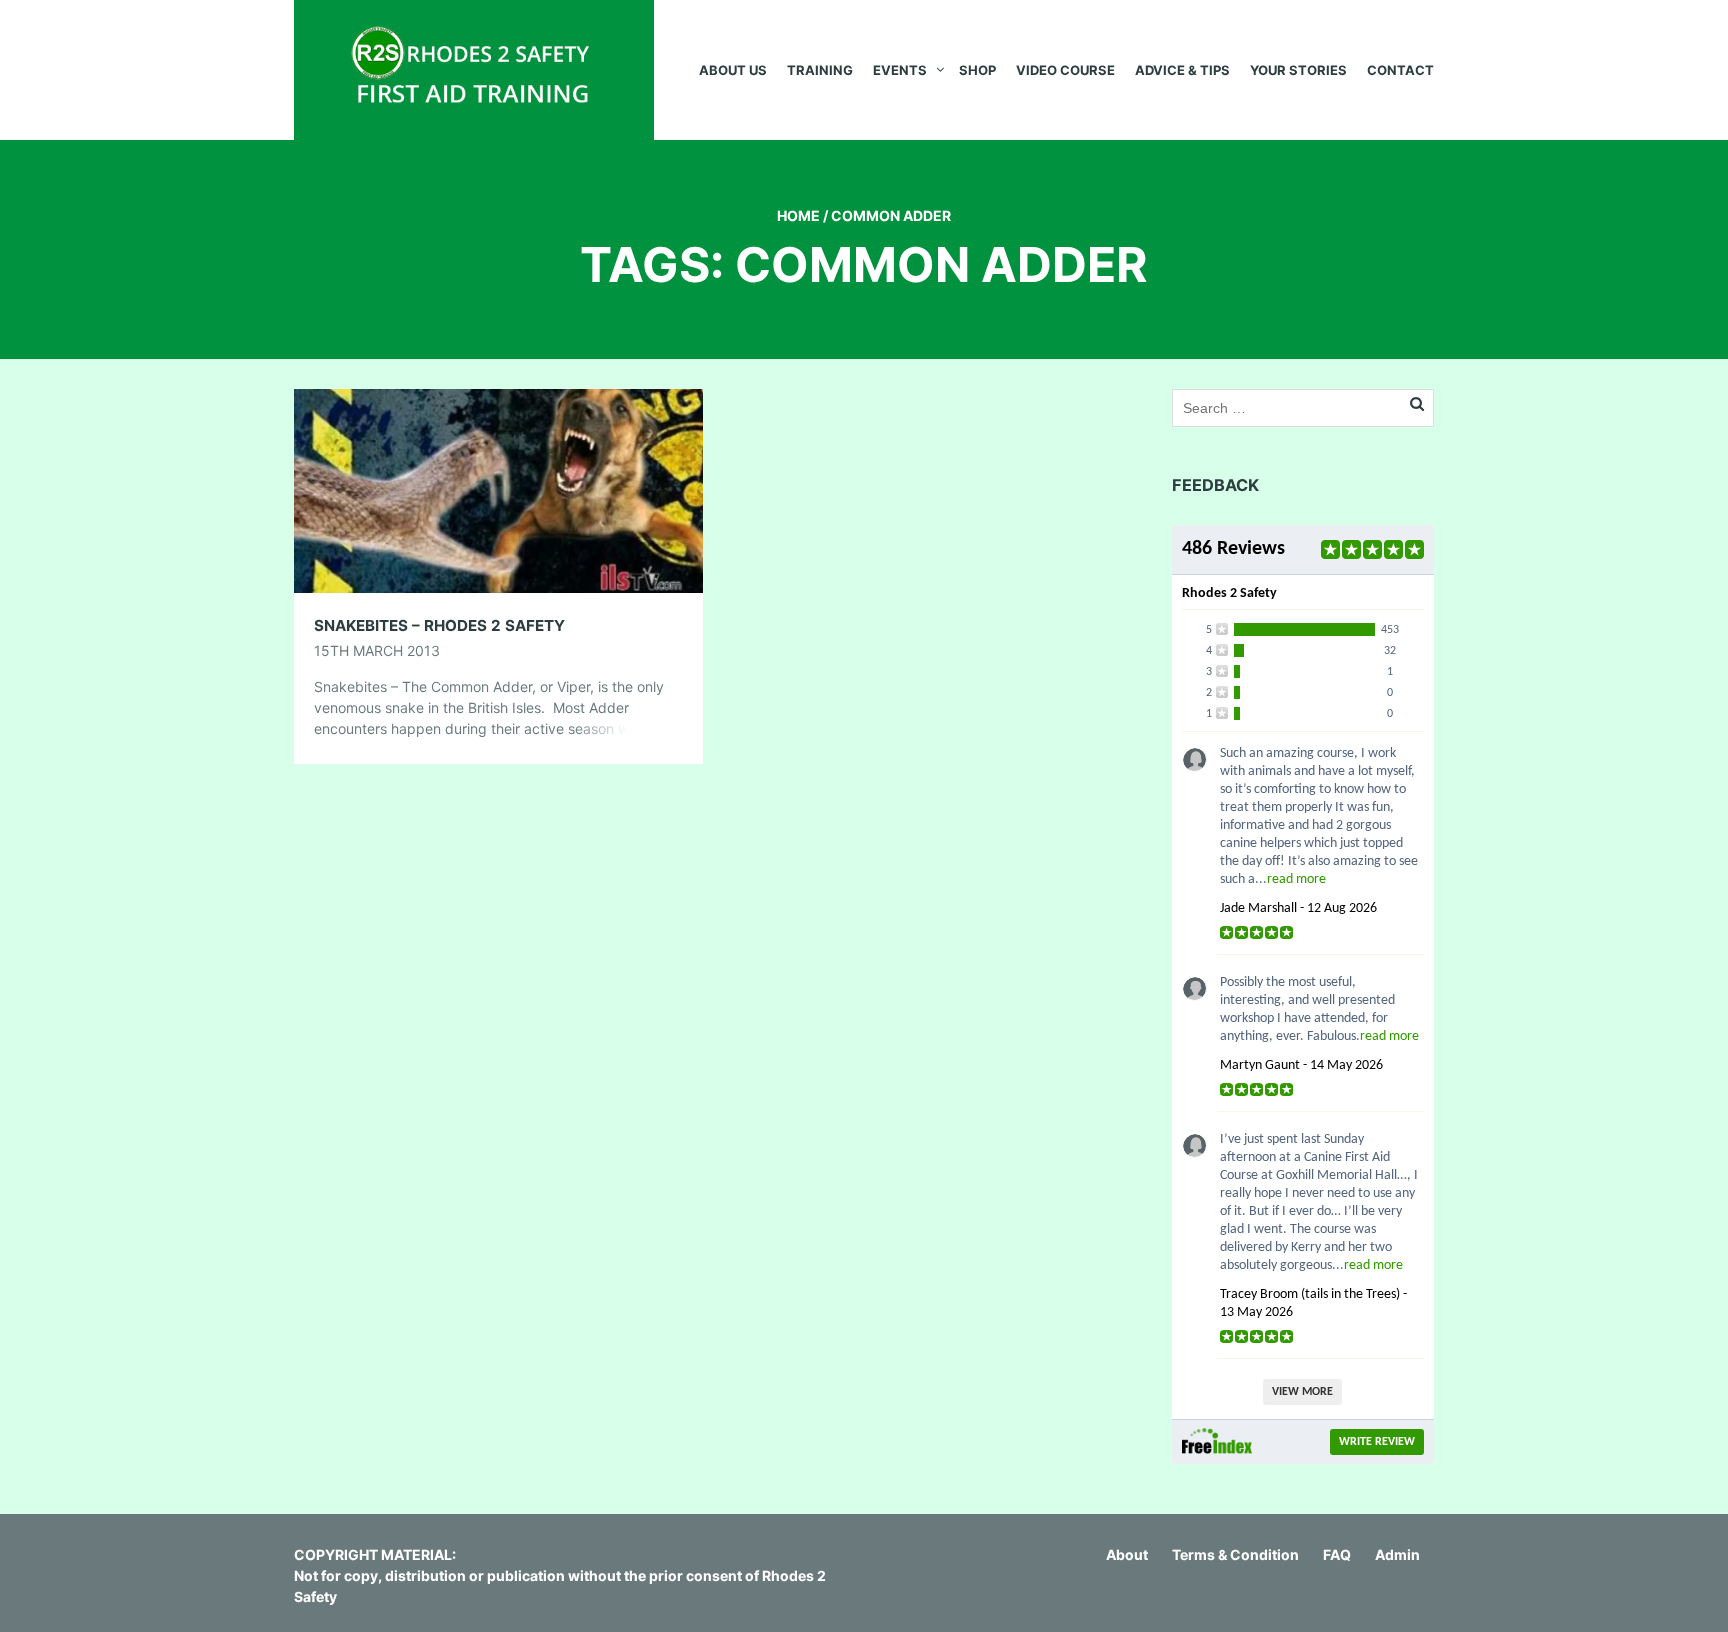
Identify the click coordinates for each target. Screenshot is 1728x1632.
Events (900, 70)
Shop (977, 70)
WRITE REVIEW (1377, 1442)
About (1127, 1554)
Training (820, 70)
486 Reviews (1233, 549)
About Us (733, 70)
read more (1296, 879)
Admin (1397, 1554)
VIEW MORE (1302, 1392)
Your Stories (1298, 70)
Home (798, 215)
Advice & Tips (1182, 70)
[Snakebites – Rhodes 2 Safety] (498, 489)
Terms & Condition (1235, 1554)
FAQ (1337, 1554)
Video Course (1065, 70)
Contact (1400, 70)
